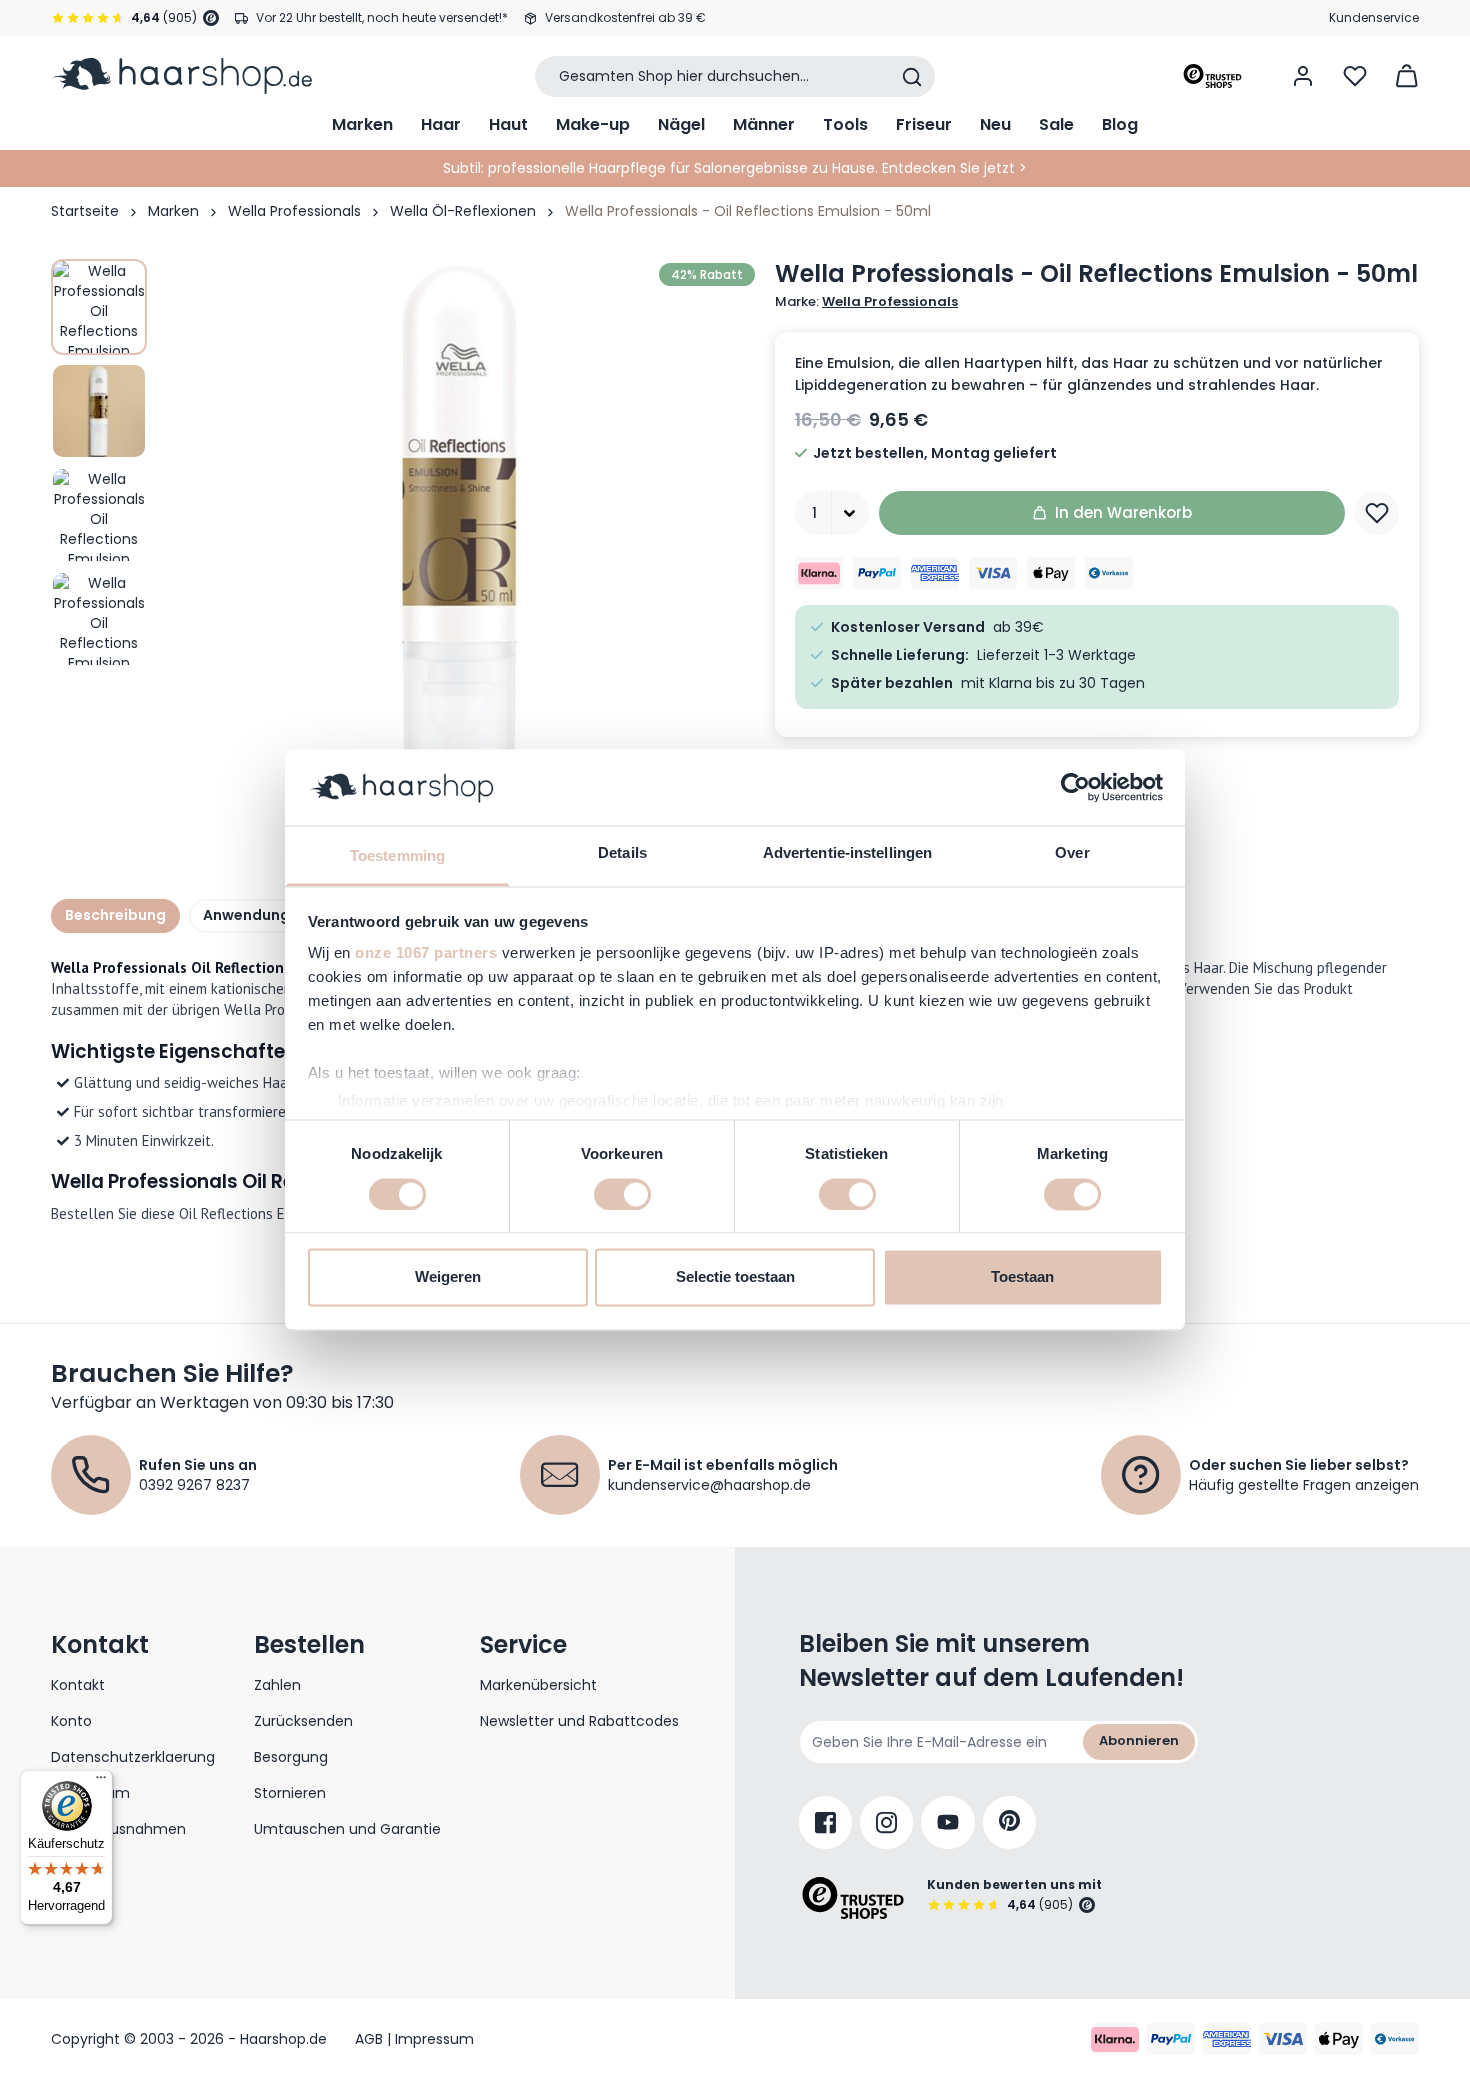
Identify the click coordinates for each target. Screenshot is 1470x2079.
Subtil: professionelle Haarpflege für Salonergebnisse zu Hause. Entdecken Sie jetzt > (735, 168)
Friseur (924, 124)
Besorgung (291, 1757)
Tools (845, 124)
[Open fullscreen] (459, 555)
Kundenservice (1374, 17)
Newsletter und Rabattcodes (579, 1721)
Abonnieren (1139, 1740)
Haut (508, 124)
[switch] (622, 1194)
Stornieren (290, 1793)
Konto (71, 1721)
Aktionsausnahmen (118, 1829)
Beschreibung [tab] (115, 915)
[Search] (912, 77)
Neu (995, 124)
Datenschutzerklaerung (133, 1757)
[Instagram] (886, 1822)
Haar (441, 124)
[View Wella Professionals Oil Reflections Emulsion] (99, 307)
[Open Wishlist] (1355, 76)
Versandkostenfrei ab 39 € (625, 17)
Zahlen (277, 1685)
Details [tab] (622, 853)
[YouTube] (948, 1822)
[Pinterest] (1009, 1822)
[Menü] (101, 1782)
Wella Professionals (294, 211)
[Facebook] (825, 1822)
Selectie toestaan (735, 1277)
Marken (362, 124)
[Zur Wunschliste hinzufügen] (1377, 513)
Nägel (681, 124)
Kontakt (78, 1685)
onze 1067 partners (426, 953)
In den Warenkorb (1123, 512)
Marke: (866, 302)
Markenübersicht (538, 1685)
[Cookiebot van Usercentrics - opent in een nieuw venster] (1075, 787)
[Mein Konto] (1303, 76)
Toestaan (1022, 1277)
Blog (1120, 124)
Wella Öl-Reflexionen (463, 211)
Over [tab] (1072, 853)
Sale (1056, 124)
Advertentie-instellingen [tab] (847, 853)
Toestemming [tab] (397, 856)
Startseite (85, 211)
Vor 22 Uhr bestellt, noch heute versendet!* (382, 17)
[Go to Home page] (181, 76)
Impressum (90, 1793)
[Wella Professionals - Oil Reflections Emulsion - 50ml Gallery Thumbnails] (99, 463)
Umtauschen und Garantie (347, 1829)
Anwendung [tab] (246, 915)
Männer (764, 124)
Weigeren (448, 1277)
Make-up (593, 124)
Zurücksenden (303, 1721)
